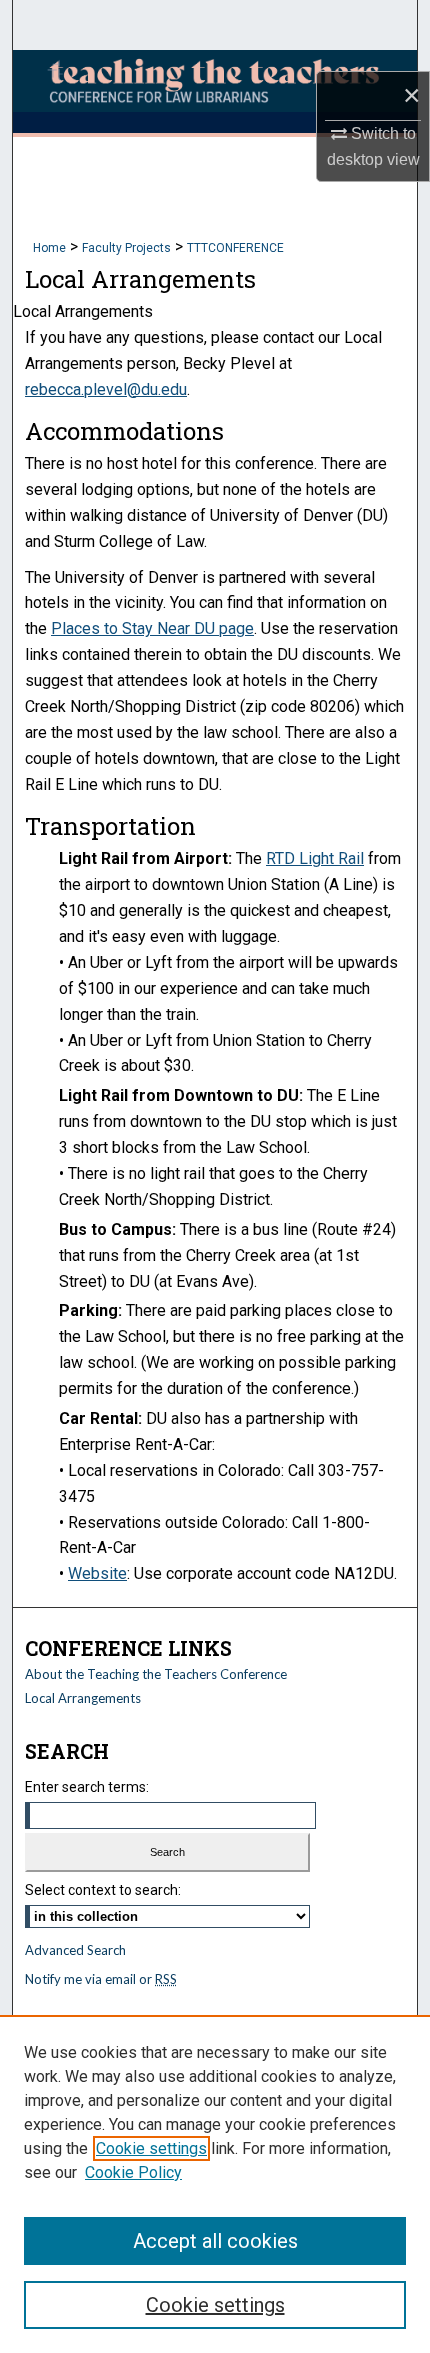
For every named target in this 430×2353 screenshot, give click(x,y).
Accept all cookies (215, 2241)
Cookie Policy (133, 2172)
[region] (215, 2184)
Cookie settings (151, 2148)
